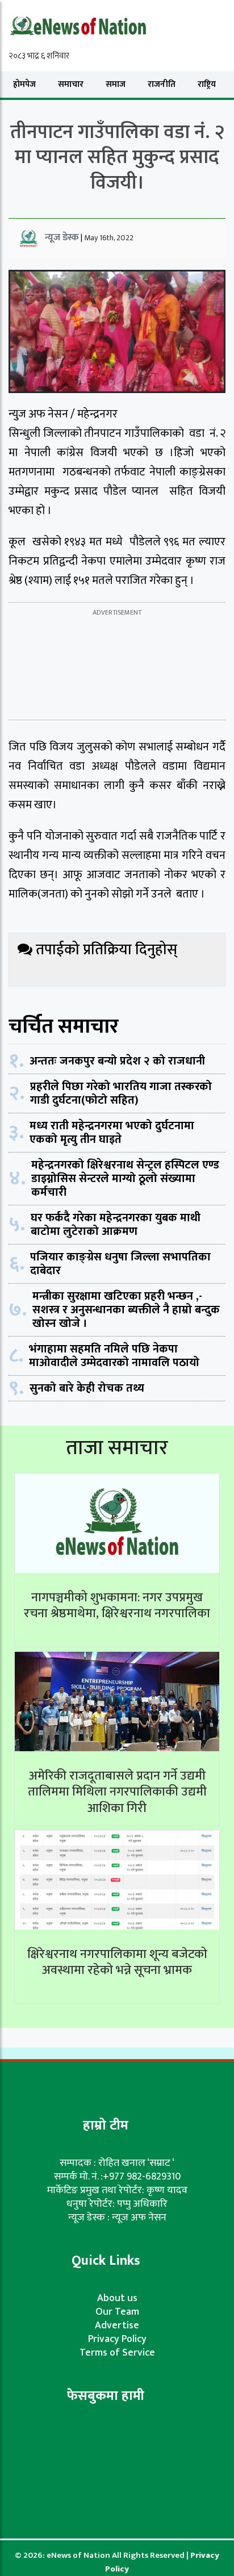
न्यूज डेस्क (62, 237)
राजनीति (162, 84)
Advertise (117, 2326)
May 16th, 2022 (109, 238)
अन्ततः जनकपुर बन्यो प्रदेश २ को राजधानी (117, 1061)
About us (117, 2298)
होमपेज (24, 84)
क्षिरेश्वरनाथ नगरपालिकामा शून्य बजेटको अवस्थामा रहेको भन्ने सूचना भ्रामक (117, 1963)
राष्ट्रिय (207, 84)
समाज (116, 84)
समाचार (71, 84)
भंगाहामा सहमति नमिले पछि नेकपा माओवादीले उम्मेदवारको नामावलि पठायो (114, 1356)
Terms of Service (117, 2353)
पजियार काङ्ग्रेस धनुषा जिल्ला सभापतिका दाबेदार (120, 1264)
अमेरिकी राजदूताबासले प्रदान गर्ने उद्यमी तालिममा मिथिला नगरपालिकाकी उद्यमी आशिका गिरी (117, 1792)
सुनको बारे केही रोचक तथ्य (87, 1388)
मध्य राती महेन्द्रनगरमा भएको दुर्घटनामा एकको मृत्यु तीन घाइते (112, 1133)
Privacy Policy (117, 2339)
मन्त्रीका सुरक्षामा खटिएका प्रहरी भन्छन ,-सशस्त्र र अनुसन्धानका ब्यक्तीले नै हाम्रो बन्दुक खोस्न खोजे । (126, 1310)
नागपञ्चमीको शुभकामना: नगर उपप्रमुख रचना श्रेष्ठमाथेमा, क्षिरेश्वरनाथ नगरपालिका (117, 1606)
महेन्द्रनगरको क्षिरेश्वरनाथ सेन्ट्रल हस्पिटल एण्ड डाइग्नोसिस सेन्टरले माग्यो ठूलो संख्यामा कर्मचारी (125, 1179)
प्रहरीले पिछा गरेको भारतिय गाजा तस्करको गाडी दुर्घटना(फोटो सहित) (121, 1093)
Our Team (117, 2312)
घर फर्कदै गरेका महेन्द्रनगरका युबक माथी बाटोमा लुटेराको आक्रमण (116, 1225)
